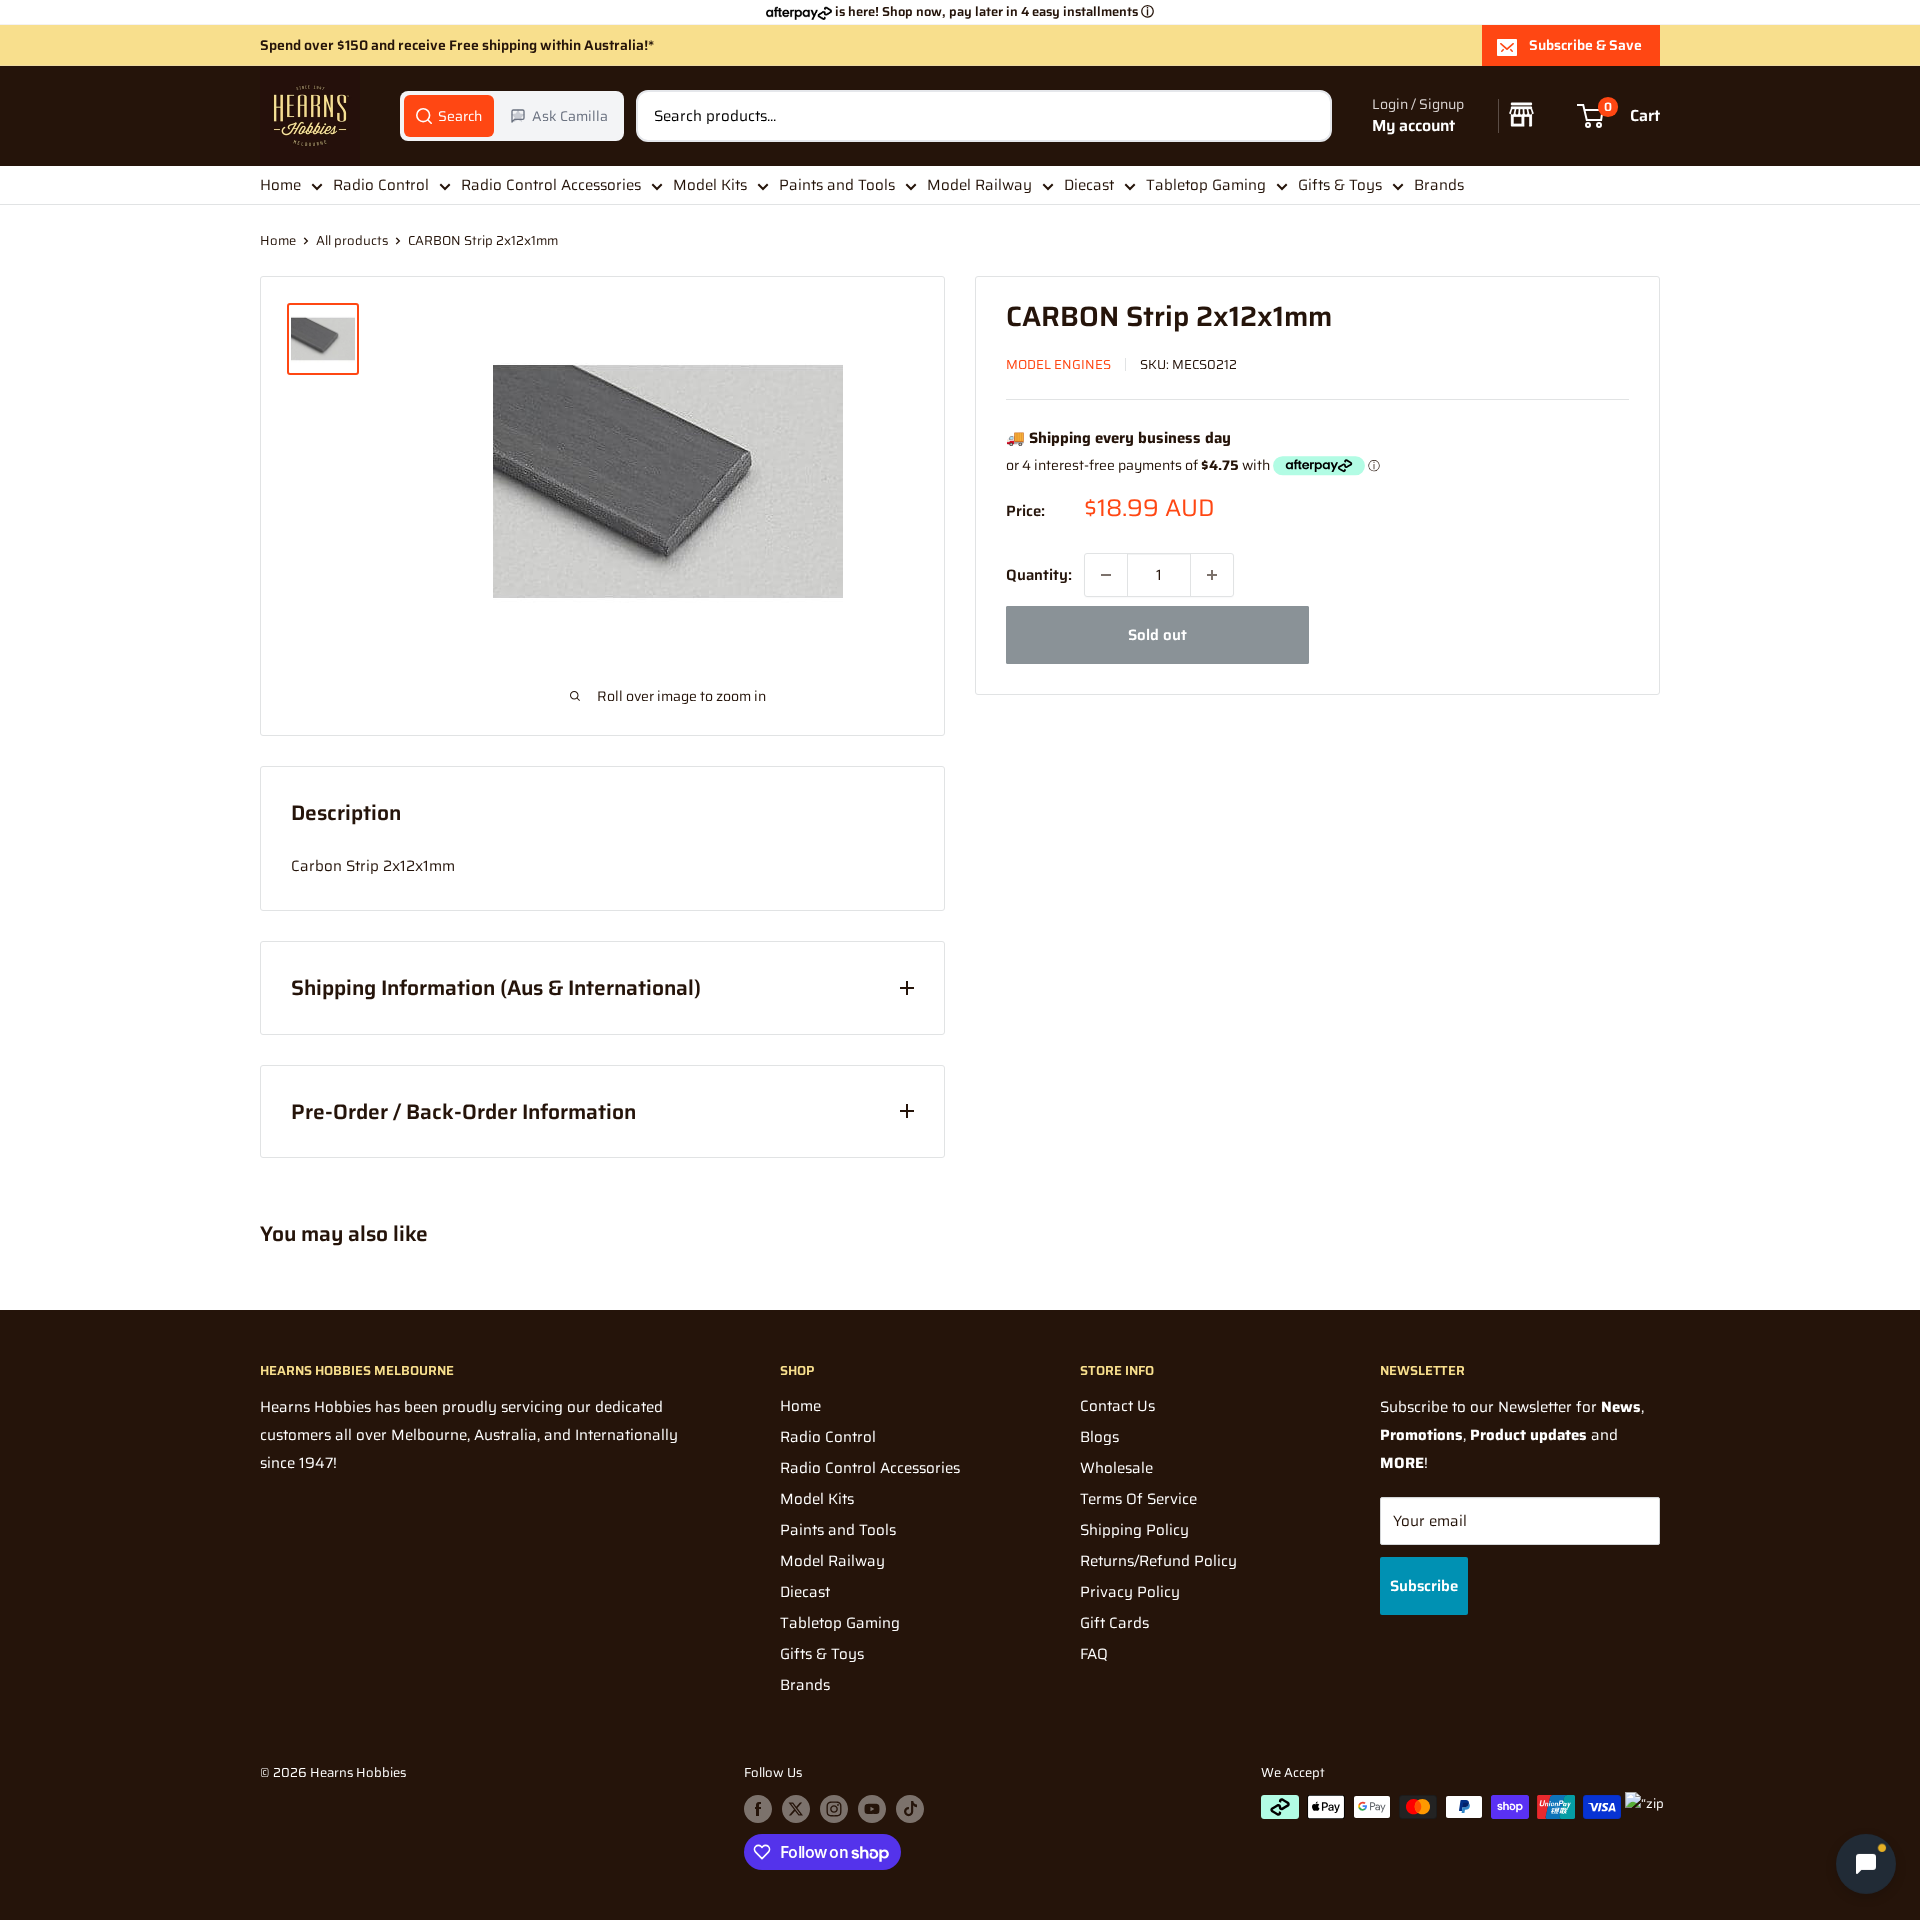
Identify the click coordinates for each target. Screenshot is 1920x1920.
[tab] (449, 116)
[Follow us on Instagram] (834, 1809)
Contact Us (1117, 1406)
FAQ (1094, 1654)
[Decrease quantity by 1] (1106, 575)
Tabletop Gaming (1206, 185)
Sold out (1157, 635)
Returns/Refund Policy (1158, 1561)
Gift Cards (1114, 1623)
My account (1413, 126)
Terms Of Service (1138, 1499)
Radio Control (381, 185)
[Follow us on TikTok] (910, 1809)
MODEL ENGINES (1058, 364)
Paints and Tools (837, 185)
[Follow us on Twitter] (796, 1809)
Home (280, 185)
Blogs (1099, 1437)
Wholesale (1116, 1468)
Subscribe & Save (1585, 45)
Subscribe (1424, 1586)
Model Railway (979, 185)
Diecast (1089, 185)
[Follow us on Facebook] (758, 1809)
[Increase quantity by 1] (1212, 575)
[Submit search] (1306, 116)
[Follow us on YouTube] (872, 1809)
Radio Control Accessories (551, 185)
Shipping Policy (1134, 1530)
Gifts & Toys (1340, 185)
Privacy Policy (1130, 1592)
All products (352, 240)
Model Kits (710, 185)
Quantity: (1039, 575)
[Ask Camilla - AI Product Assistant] (1866, 1866)
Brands (1439, 185)
